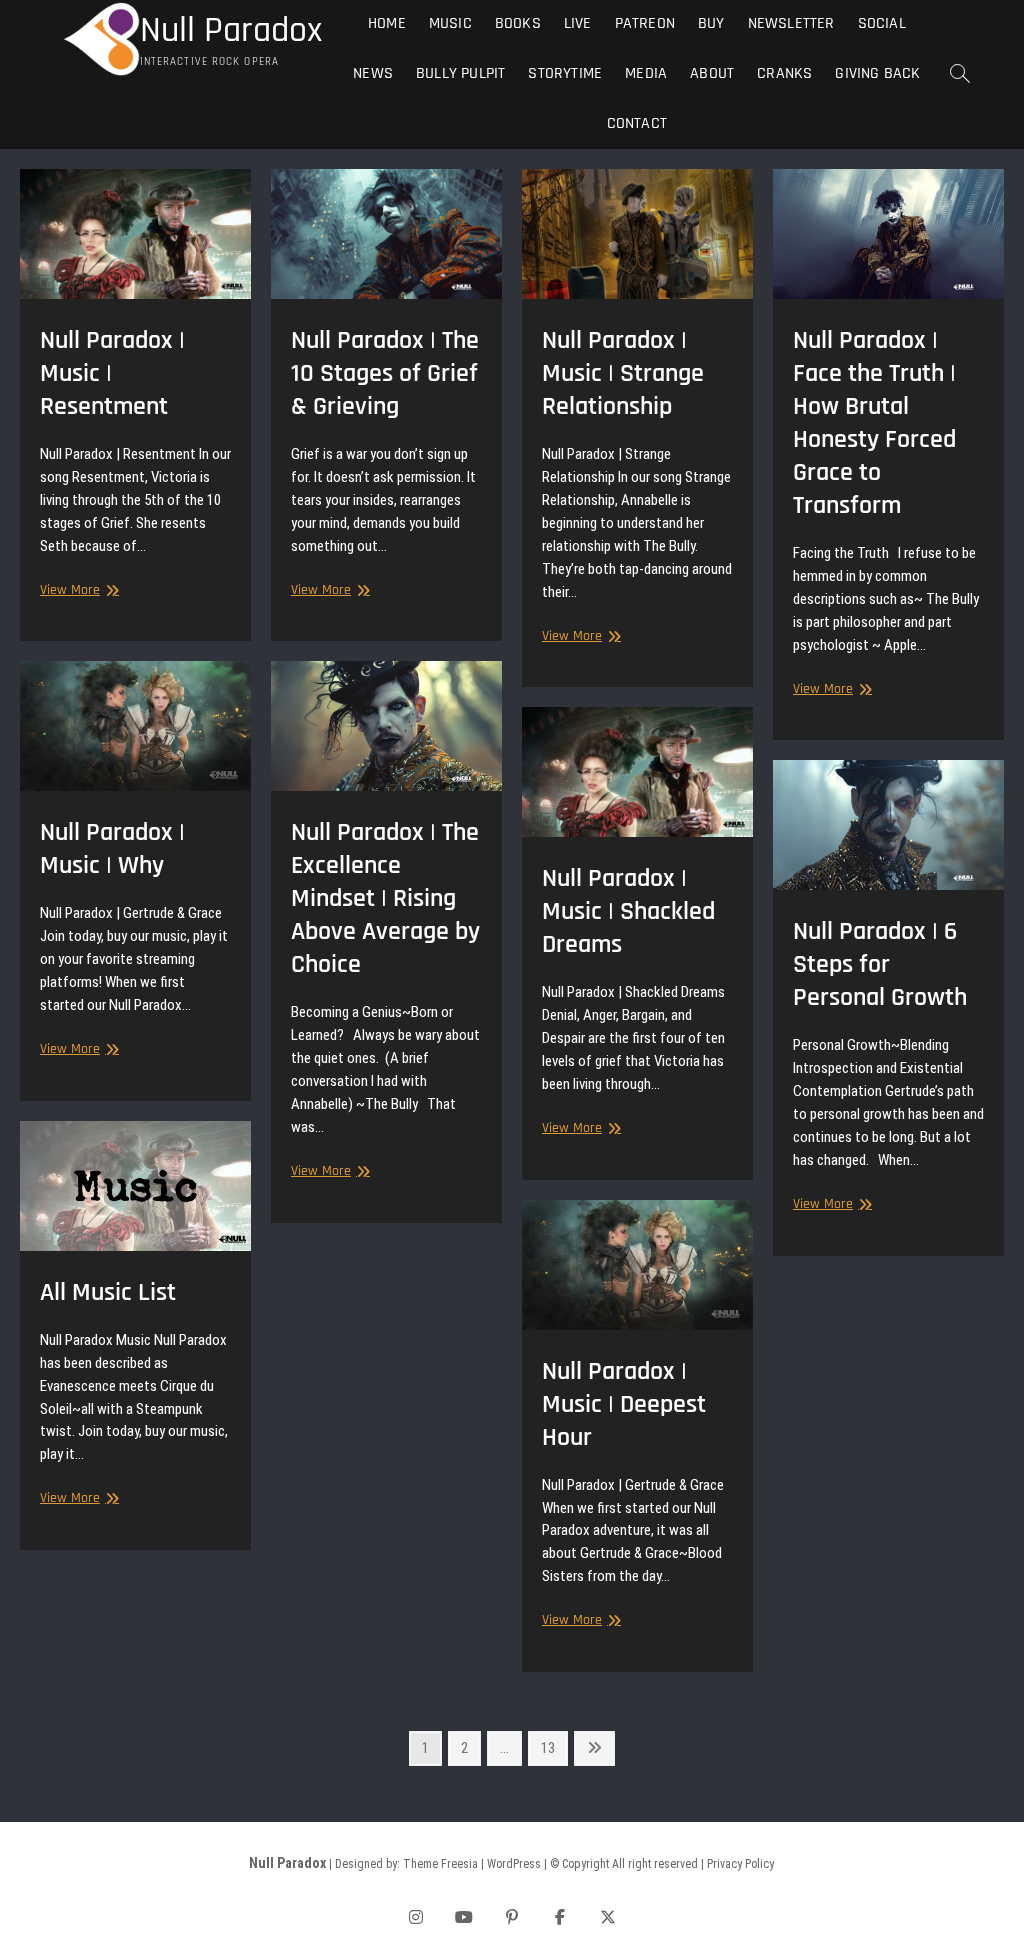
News (373, 73)
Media (646, 73)
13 (553, 1747)
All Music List (108, 1292)
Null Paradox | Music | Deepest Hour (624, 1404)
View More (77, 590)
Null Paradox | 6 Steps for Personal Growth (880, 964)
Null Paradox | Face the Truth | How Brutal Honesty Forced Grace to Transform (874, 423)
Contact (637, 123)
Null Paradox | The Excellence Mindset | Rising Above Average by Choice (385, 898)
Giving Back (877, 73)
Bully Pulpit (460, 73)
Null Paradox (231, 31)
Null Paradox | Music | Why (112, 849)
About (712, 73)
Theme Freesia (440, 1864)
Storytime (565, 73)
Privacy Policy (740, 1864)
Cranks (784, 73)
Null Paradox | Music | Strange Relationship (623, 373)
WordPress (514, 1864)
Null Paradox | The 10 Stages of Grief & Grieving (385, 373)
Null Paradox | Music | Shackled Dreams (628, 911)
